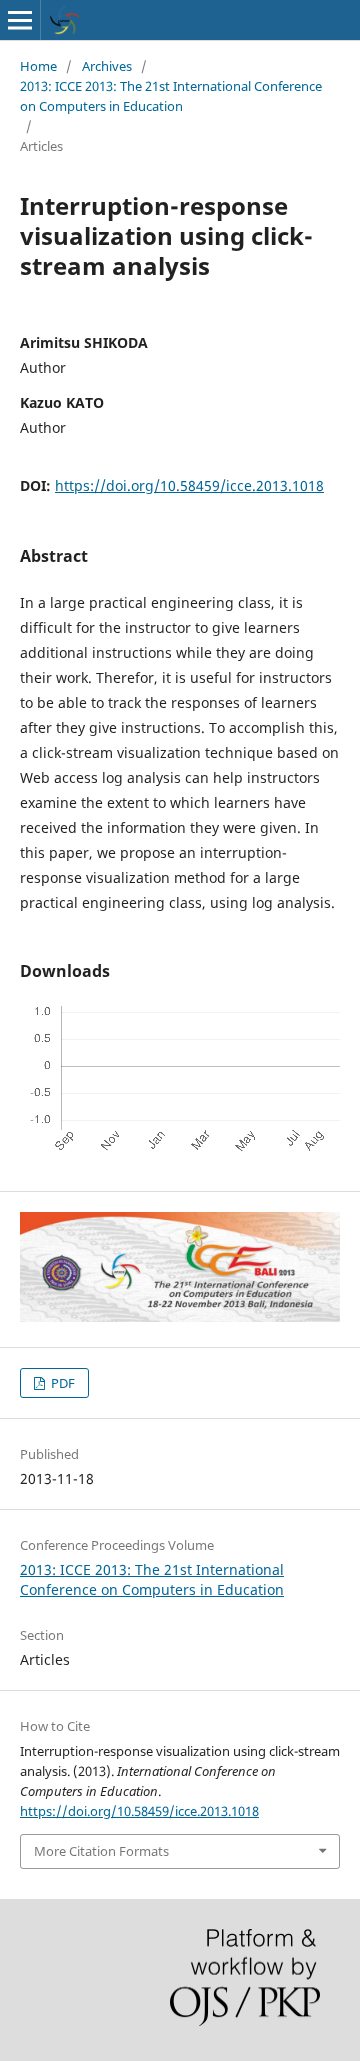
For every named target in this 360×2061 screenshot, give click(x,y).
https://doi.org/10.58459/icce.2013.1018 (189, 485)
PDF (61, 1383)
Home (38, 66)
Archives (107, 66)
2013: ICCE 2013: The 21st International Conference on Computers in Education (171, 96)
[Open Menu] (20, 20)
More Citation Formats (101, 1851)
